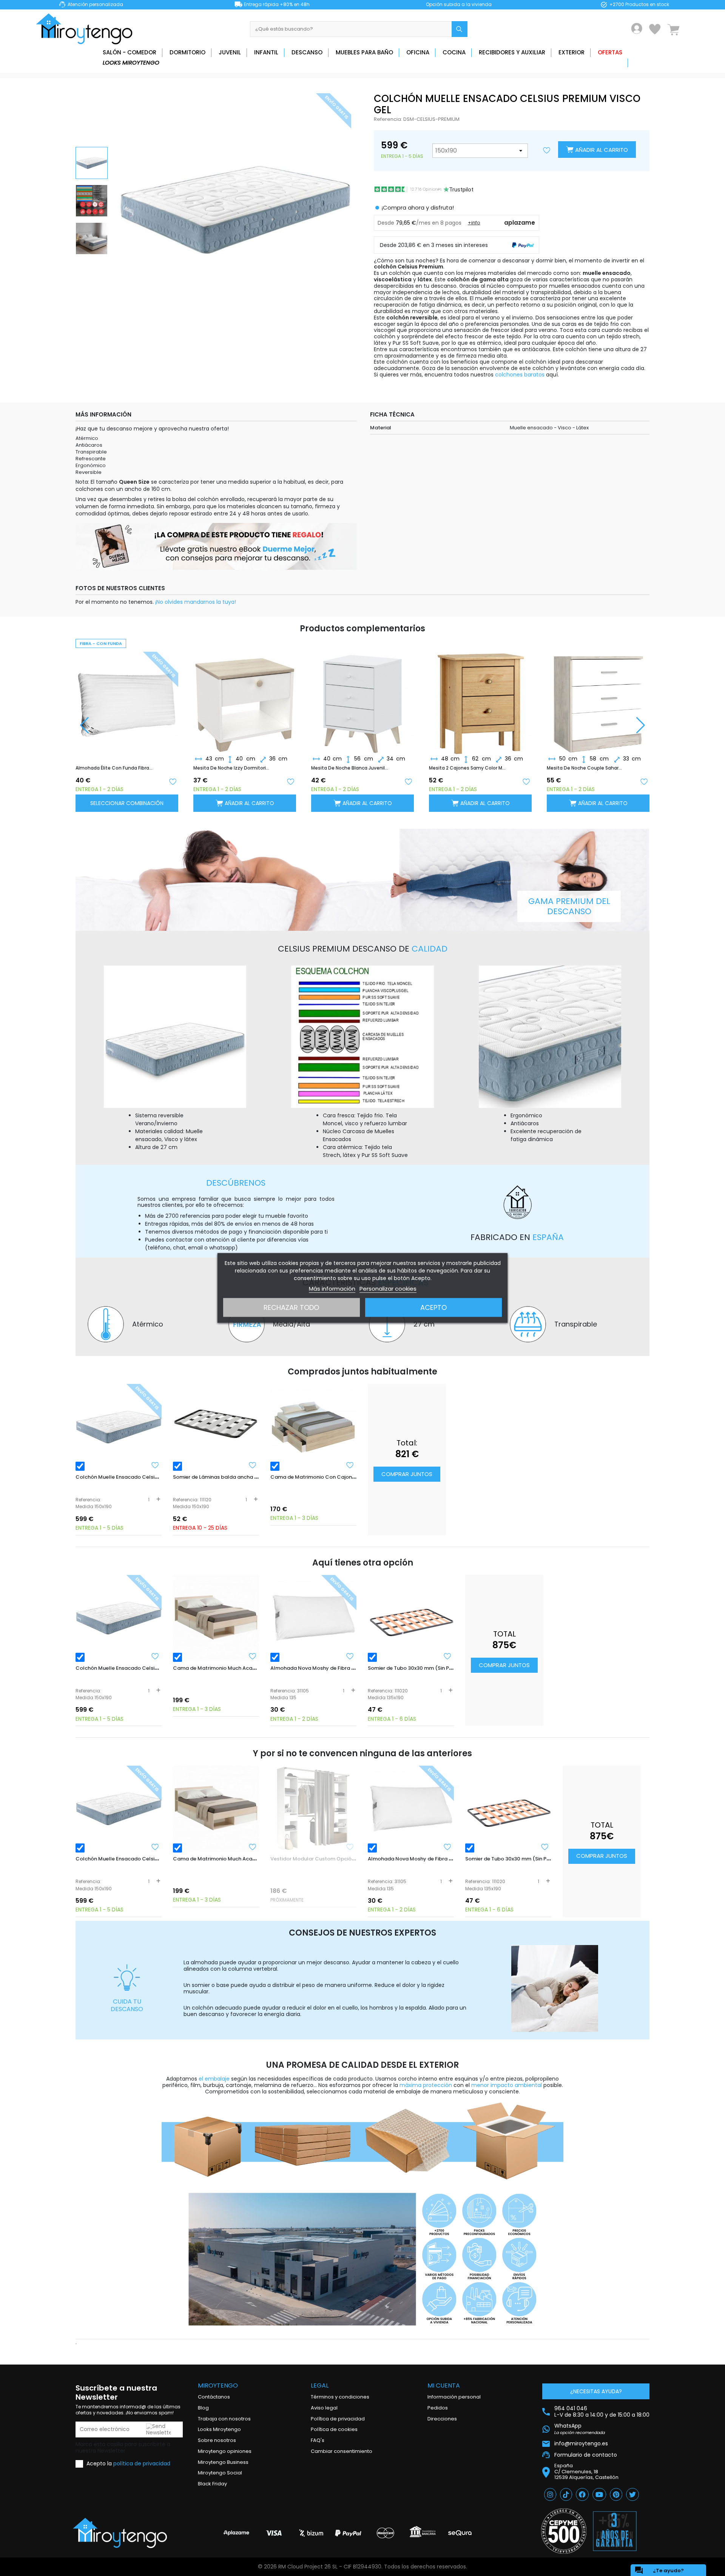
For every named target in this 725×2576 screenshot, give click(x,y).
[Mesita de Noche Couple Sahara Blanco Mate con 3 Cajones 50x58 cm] (480, 697)
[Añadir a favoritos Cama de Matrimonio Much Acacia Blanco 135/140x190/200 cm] (253, 1656)
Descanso (307, 52)
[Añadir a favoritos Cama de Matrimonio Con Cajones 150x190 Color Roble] (350, 1465)
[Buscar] (460, 29)
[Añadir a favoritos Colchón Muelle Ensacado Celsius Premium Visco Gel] (155, 1465)
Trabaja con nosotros (224, 2419)
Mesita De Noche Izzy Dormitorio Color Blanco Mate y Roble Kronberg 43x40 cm (114, 768)
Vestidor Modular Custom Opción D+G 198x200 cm (334, 1859)
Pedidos (438, 2408)
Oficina (418, 52)
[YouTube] (599, 2494)
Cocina (454, 52)
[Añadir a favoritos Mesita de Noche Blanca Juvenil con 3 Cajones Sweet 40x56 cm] (290, 781)
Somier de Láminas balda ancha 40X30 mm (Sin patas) (242, 1477)
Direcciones (442, 2419)
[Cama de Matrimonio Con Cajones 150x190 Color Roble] (313, 1427)
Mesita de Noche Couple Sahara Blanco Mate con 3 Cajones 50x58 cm (467, 768)
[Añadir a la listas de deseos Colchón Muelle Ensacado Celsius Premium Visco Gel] (547, 151)
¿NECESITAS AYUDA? (596, 2391)
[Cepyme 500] (564, 2531)
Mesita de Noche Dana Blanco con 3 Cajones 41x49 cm (585, 768)
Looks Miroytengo (131, 62)
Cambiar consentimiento (342, 2451)
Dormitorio (187, 52)
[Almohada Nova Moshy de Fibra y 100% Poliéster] (313, 1618)
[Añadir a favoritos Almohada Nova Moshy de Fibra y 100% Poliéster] (350, 1656)
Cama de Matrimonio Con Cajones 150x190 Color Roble (339, 1477)
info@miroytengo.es (581, 2444)
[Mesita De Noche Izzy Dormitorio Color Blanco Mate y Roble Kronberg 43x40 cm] (127, 697)
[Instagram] (550, 2494)
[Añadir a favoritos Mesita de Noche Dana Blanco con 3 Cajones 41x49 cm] (644, 781)
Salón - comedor (130, 52)
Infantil (266, 52)
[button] (641, 725)
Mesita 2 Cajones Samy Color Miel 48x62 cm (350, 768)
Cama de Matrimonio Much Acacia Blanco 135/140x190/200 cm (252, 1668)
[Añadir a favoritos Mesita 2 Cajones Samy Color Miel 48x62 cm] (408, 781)
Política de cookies (334, 2429)
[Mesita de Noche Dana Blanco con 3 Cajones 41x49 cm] (598, 697)
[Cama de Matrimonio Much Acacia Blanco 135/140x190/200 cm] (216, 1618)
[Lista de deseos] (655, 29)
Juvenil (230, 52)
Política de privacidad (338, 2419)
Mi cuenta (444, 2385)
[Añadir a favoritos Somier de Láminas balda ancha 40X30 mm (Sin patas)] (253, 1465)
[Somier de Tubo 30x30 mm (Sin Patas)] (411, 1618)
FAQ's (318, 2440)
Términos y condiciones (340, 2397)
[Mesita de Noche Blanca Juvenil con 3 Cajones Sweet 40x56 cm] (245, 697)
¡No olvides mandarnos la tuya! (196, 602)
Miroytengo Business (223, 2462)
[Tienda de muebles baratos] (87, 29)
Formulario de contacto (586, 2455)
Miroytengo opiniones (225, 2451)
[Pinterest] (616, 2494)
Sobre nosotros (217, 2440)
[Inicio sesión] (637, 29)
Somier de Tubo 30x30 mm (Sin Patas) (415, 1668)
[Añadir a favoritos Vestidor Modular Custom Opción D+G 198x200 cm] (350, 1847)
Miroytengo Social (220, 2473)
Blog (203, 2408)
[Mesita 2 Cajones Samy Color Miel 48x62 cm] (362, 697)
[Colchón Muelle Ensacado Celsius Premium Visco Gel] (119, 1427)
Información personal (454, 2397)
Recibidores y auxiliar (512, 52)
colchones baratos (520, 375)
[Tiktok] (566, 2494)
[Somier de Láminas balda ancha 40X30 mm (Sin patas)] (216, 1427)
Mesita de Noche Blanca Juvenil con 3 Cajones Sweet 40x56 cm (232, 768)
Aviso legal (324, 2408)
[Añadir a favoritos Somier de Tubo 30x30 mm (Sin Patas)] (447, 1656)
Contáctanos (214, 2397)
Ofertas (610, 52)
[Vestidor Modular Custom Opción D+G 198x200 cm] (313, 1809)
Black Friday (212, 2484)
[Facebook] (582, 2494)
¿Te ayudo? (659, 2570)
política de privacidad (142, 2463)
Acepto (433, 1307)
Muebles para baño (364, 52)
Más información (332, 1289)
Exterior (572, 52)
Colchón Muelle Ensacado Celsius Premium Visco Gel (142, 1477)
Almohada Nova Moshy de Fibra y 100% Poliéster (331, 1668)
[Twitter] (632, 2494)
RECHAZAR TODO (291, 1307)
